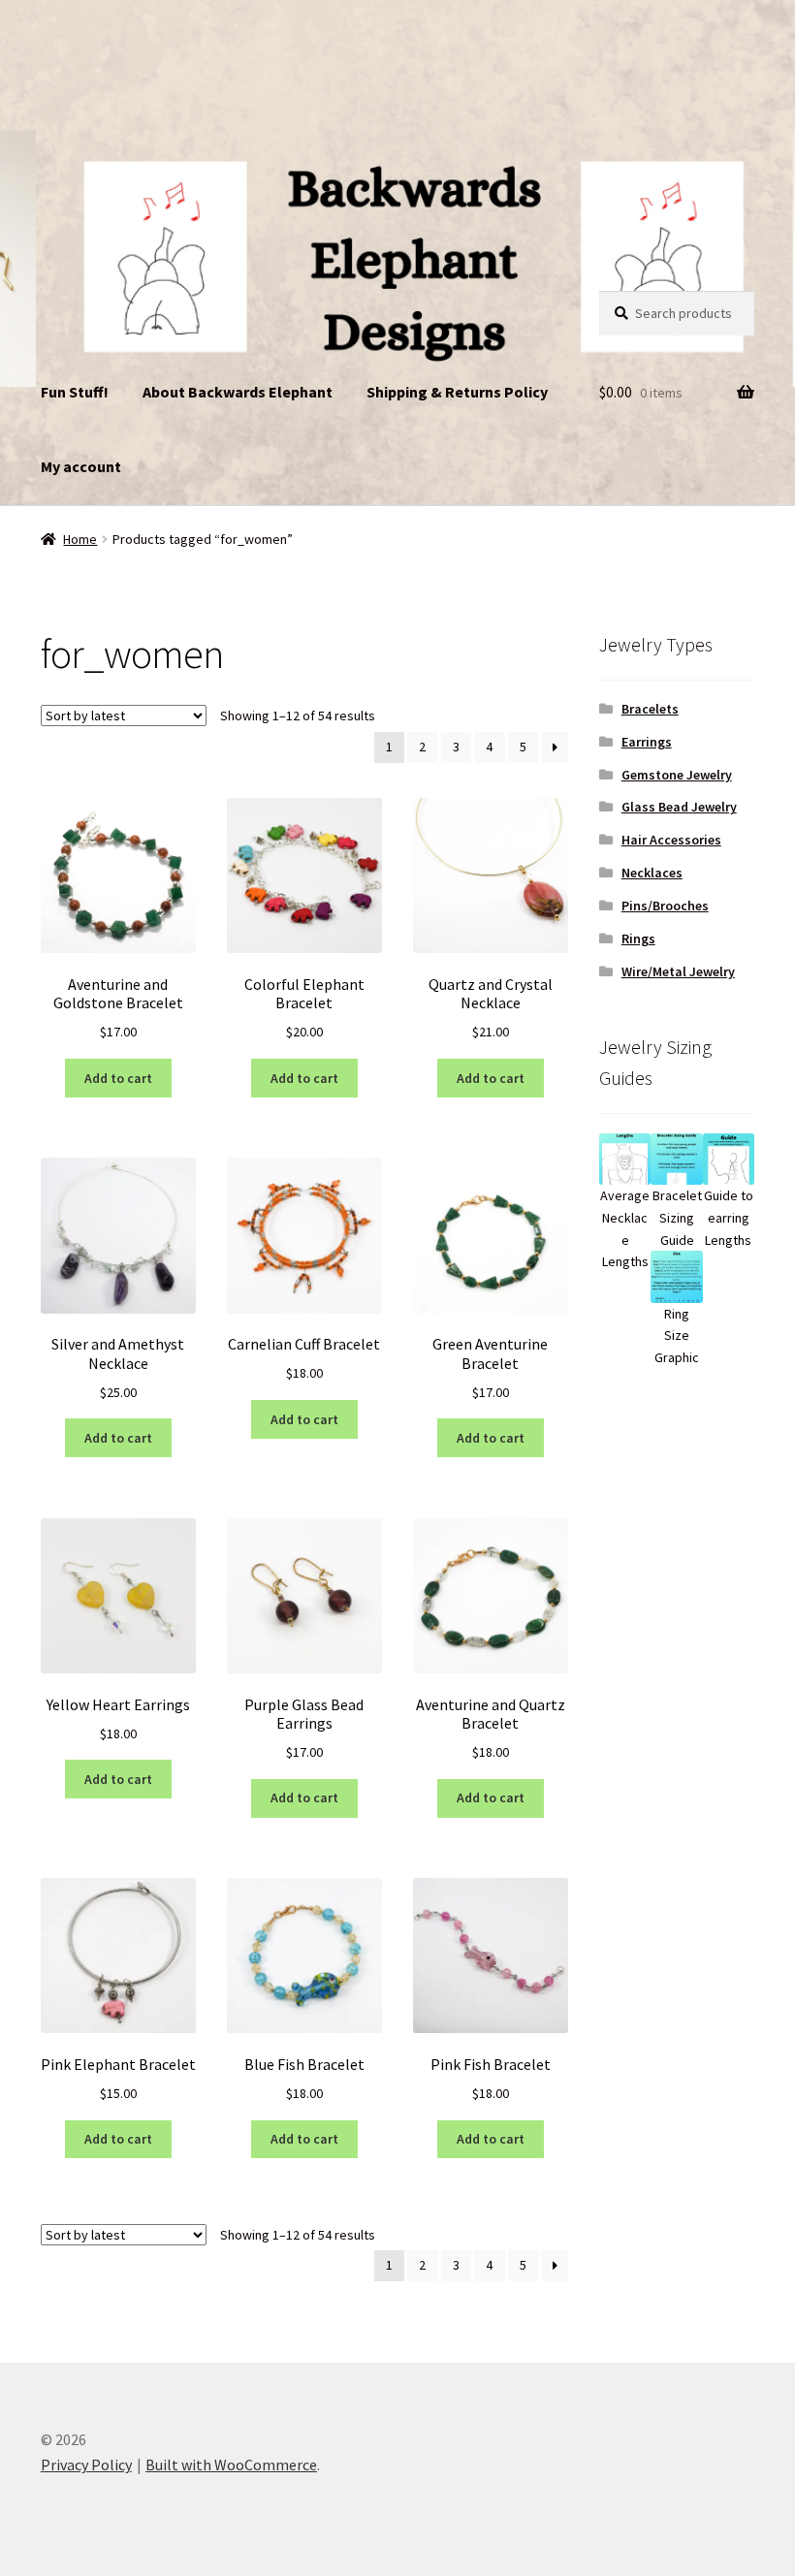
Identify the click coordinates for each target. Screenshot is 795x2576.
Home (80, 539)
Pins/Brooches (665, 906)
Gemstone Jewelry (677, 775)
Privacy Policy (86, 2465)
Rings (638, 938)
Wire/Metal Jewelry (678, 971)
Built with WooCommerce (231, 2465)
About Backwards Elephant (238, 392)
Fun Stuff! (75, 392)
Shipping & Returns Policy (457, 392)
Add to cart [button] (118, 1078)
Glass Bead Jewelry (679, 807)
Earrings (647, 742)
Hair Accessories (671, 840)
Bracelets (650, 709)
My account (81, 466)
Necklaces (652, 873)
